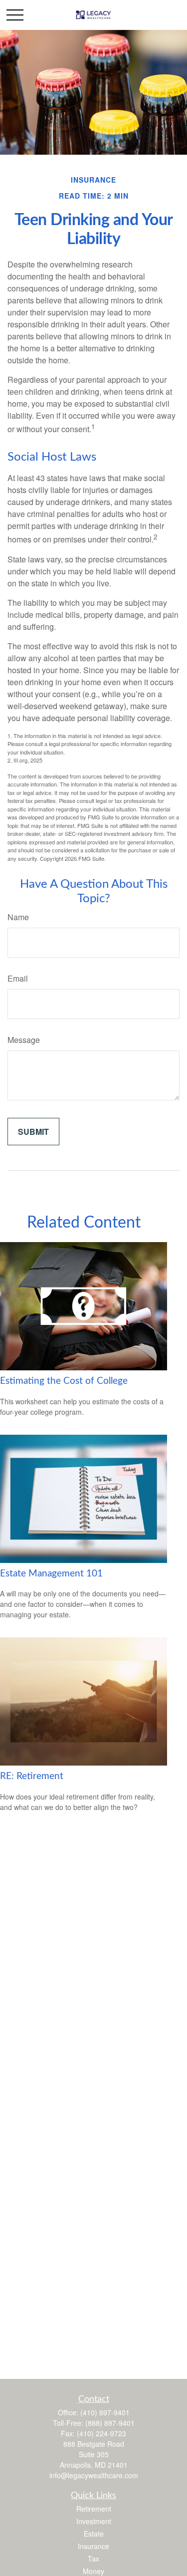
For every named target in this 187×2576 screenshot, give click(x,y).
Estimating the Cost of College (64, 1381)
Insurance (93, 2546)
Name (18, 917)
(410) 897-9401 (105, 2412)
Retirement (94, 2509)
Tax (93, 2559)
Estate (94, 2534)
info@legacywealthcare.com (94, 2475)
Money (93, 2571)
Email (18, 978)
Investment (94, 2521)
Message (24, 1040)
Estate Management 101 (51, 1574)
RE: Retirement (32, 1776)
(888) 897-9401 (110, 2423)
